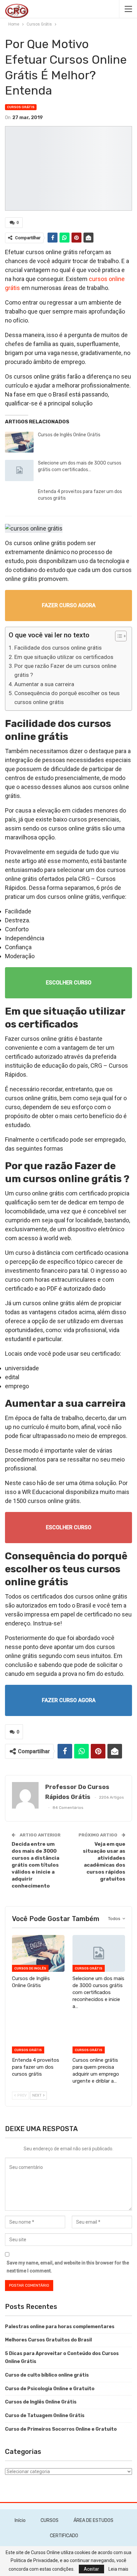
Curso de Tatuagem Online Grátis (45, 2416)
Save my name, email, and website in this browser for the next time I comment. (68, 2267)
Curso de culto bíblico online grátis (47, 2375)
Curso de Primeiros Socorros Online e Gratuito (61, 2429)
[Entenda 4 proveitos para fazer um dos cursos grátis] (19, 499)
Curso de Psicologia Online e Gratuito (50, 2389)
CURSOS (50, 2520)
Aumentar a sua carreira (44, 684)
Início (20, 2520)
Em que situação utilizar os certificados (64, 657)
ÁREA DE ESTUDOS (93, 2520)
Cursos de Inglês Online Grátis (69, 435)
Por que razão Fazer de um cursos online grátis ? (65, 670)
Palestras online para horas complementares (60, 2327)
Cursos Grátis (21, 107)
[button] (118, 637)
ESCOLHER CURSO (69, 983)
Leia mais (118, 2569)
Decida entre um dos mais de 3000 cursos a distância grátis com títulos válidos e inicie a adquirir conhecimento (35, 1865)
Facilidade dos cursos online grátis (58, 648)
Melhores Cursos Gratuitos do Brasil (48, 2340)
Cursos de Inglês (30, 1968)
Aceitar (91, 2569)
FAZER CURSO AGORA (69, 605)
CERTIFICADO (64, 2536)
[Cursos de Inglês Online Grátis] (19, 442)
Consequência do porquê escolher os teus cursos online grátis (67, 698)
